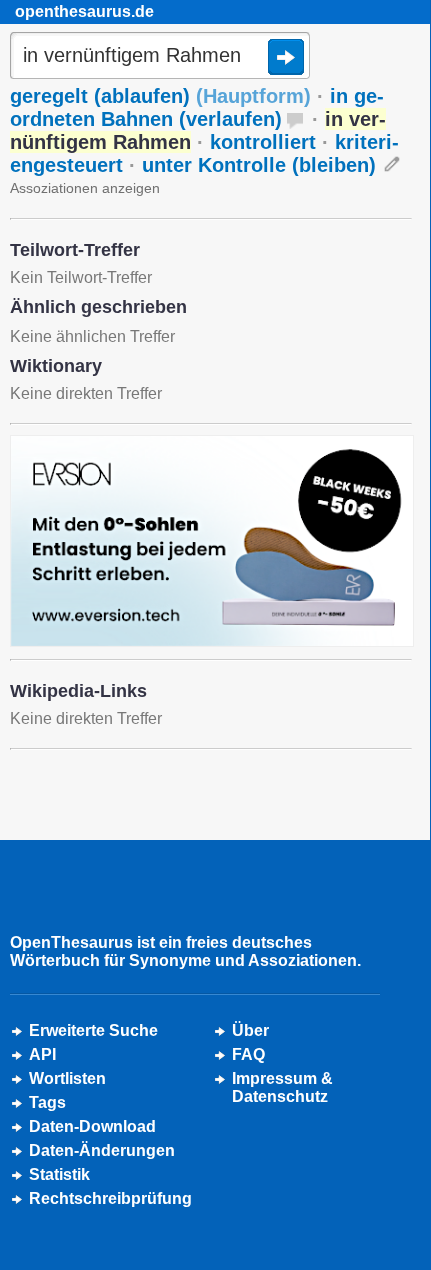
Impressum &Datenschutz (282, 1087)
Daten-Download (92, 1126)
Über (250, 1030)
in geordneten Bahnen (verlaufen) (197, 107)
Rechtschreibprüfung (110, 1198)
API (42, 1054)
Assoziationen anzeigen (85, 188)
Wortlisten (67, 1078)
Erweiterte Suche (93, 1030)
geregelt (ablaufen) (160, 96)
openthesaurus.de (84, 11)
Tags (47, 1102)
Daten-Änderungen (102, 1150)
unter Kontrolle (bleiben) (259, 165)
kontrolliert (263, 142)
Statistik (59, 1174)
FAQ (248, 1054)
